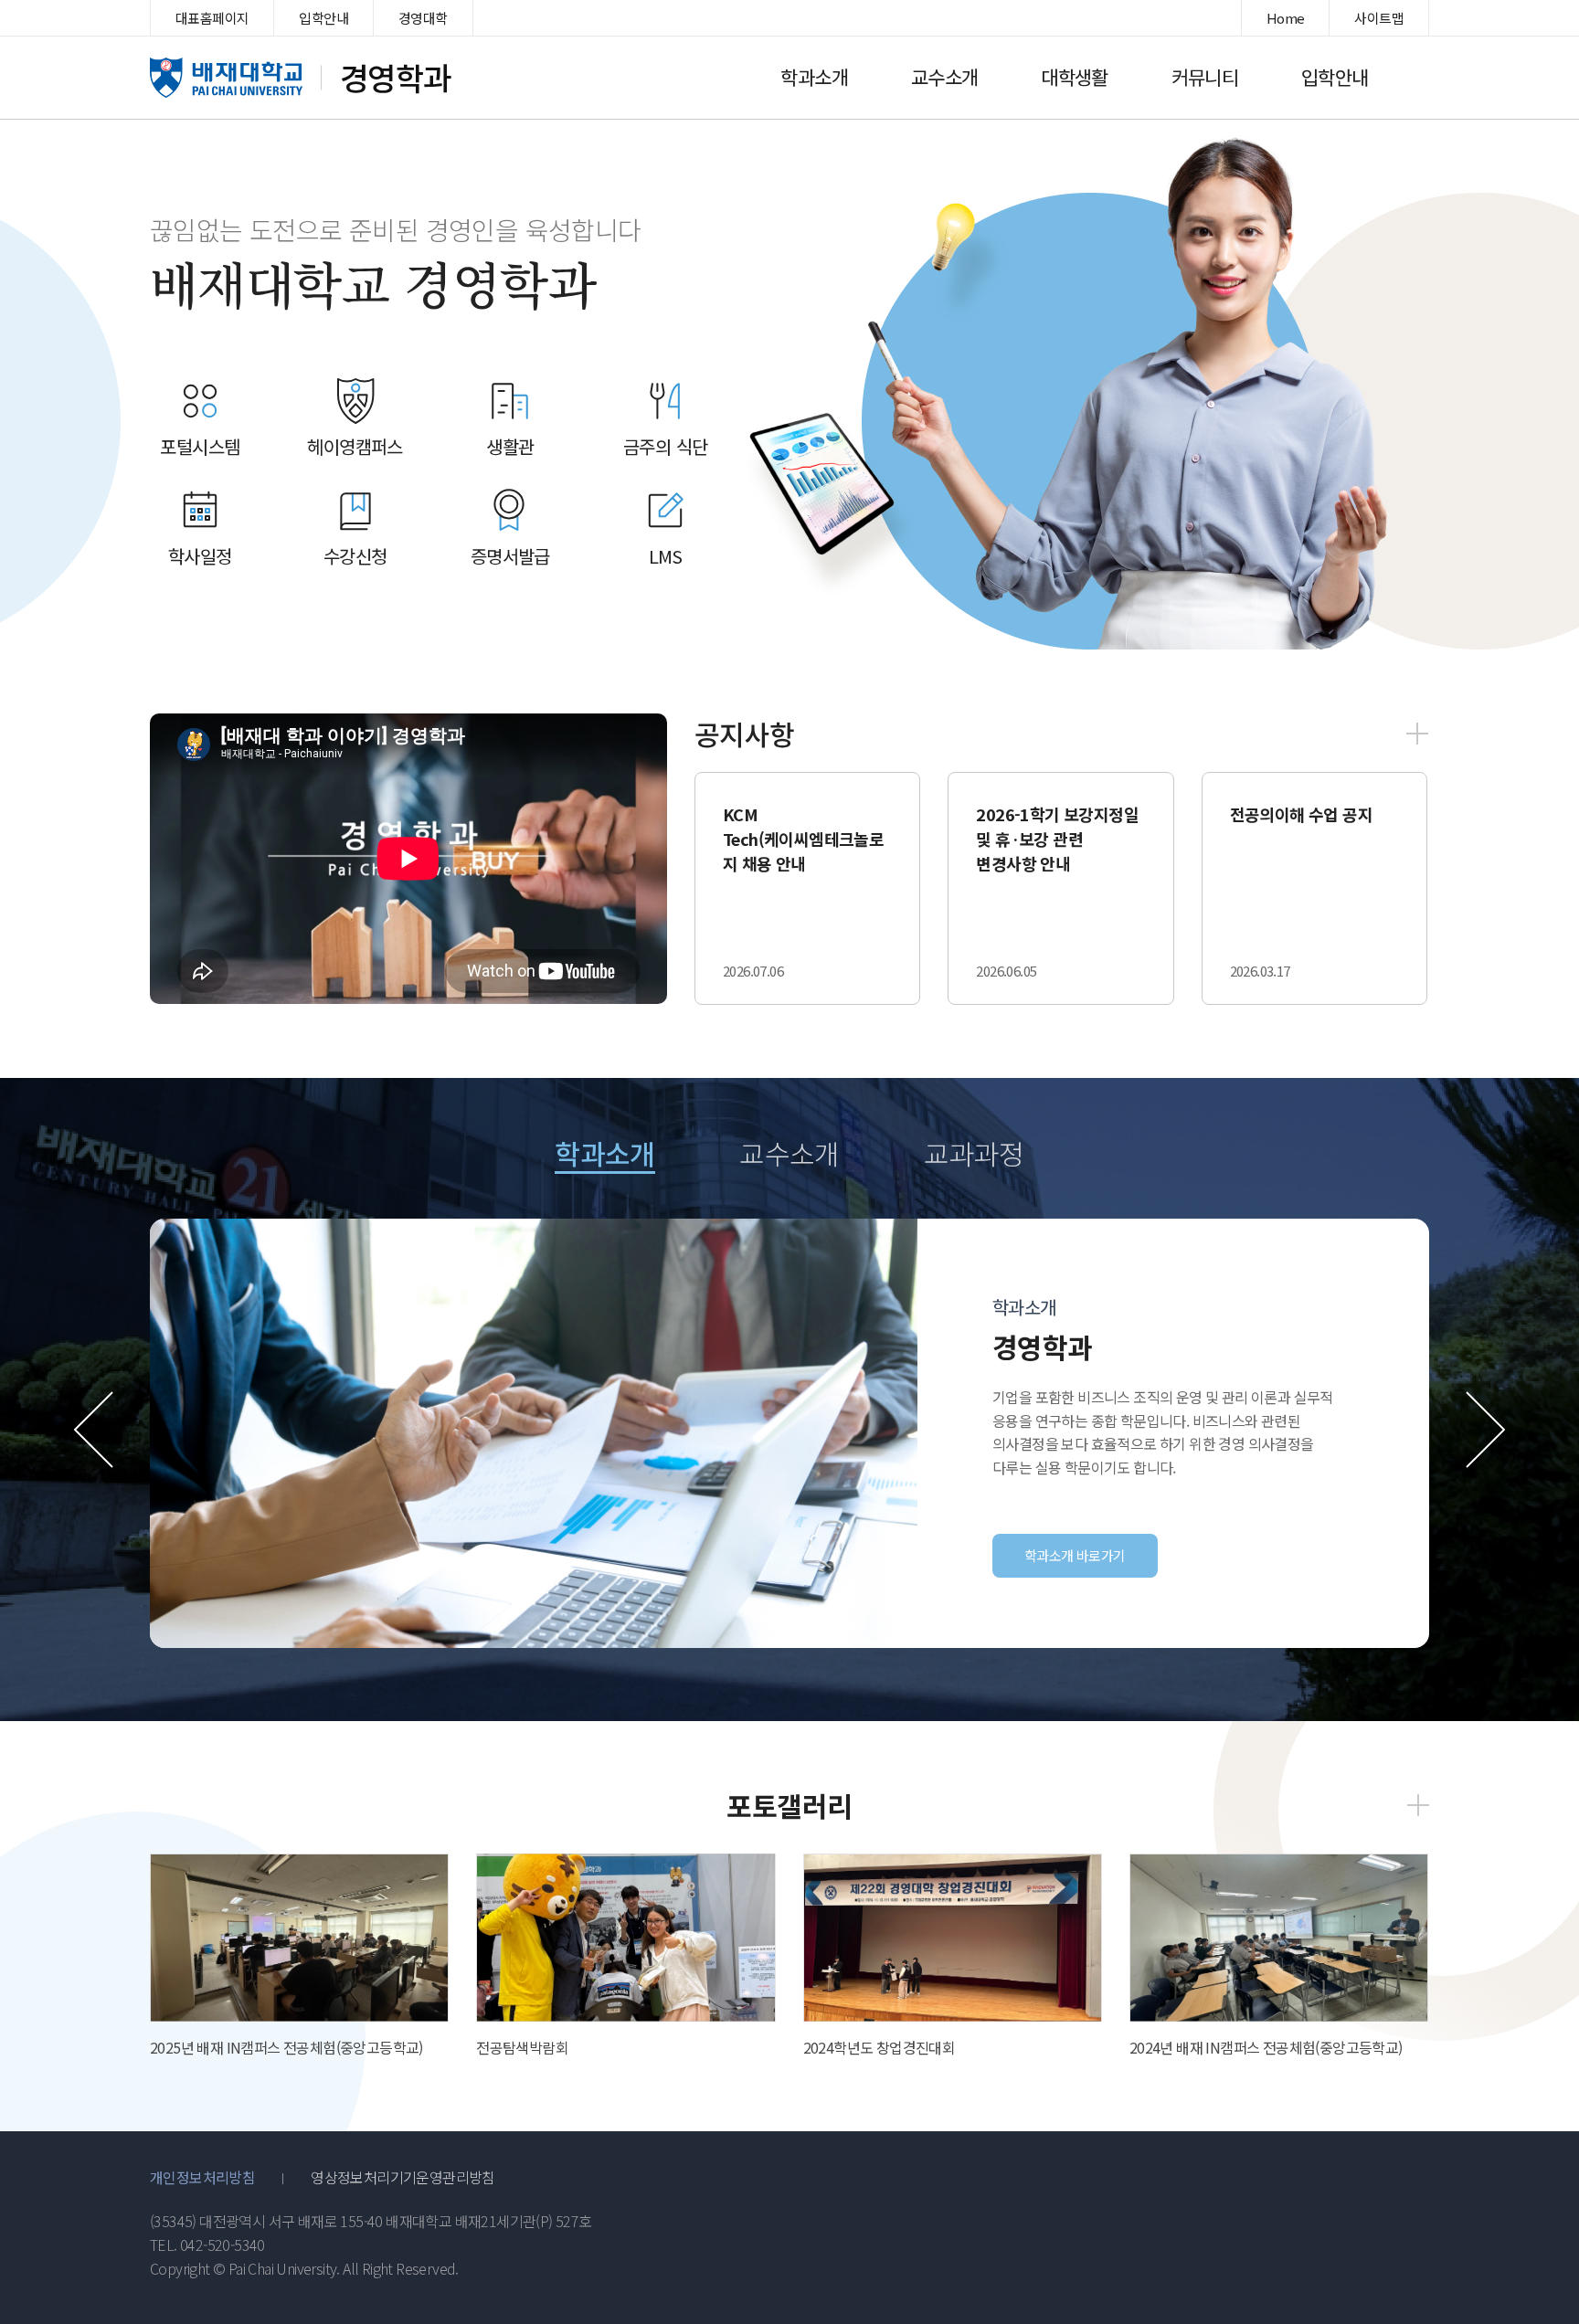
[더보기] (1417, 734)
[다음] (1485, 1430)
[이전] (94, 1430)
